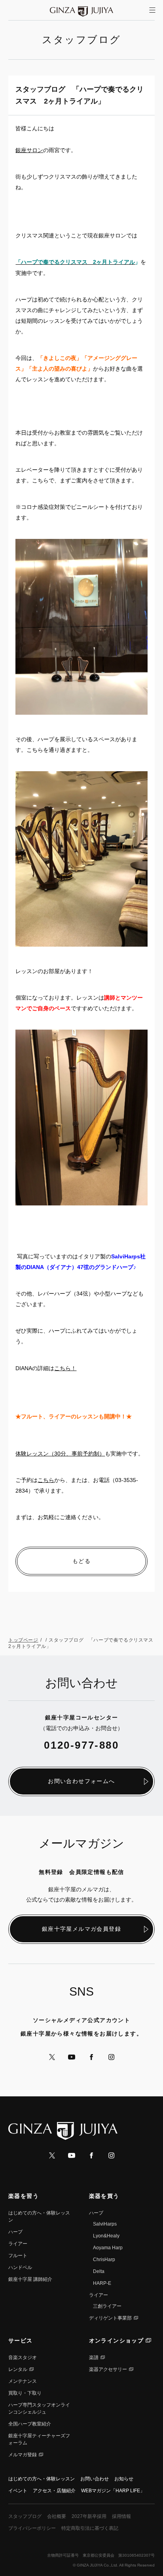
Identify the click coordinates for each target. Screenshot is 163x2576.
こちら (46, 1480)
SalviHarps (105, 2224)
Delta (99, 2271)
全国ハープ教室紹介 (30, 2424)
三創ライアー (107, 2306)
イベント (18, 2491)
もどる (81, 1561)
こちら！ (65, 1368)
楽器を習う (24, 2196)
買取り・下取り (25, 2393)
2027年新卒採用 (89, 2516)
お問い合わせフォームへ (81, 1781)
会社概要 (57, 2516)
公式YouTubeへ (72, 2057)
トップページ (23, 1640)
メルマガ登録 (23, 2455)
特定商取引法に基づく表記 (90, 2528)
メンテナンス (23, 2381)
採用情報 (121, 2516)
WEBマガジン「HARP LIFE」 (113, 2491)
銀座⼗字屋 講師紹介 (30, 2279)
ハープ (15, 2232)
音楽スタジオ (23, 2358)
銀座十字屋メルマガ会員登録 (81, 1929)
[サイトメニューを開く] (152, 10)
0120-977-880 (81, 1745)
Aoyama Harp (108, 2248)
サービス (21, 2341)
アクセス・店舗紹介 (54, 2491)
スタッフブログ (25, 2516)
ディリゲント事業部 (110, 2318)
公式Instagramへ (111, 2057)
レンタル (18, 2369)
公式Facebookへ (91, 2057)
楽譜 (94, 2358)
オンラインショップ (117, 2341)
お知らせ (124, 2479)
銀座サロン (29, 150)
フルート (18, 2256)
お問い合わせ (95, 2479)
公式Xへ (52, 2057)
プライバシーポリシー (32, 2528)
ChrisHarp (104, 2260)
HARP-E (102, 2283)
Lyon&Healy (106, 2236)
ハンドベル (20, 2267)
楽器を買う (104, 2196)
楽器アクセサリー (108, 2369)
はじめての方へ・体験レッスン (42, 2479)
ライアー (18, 2244)
